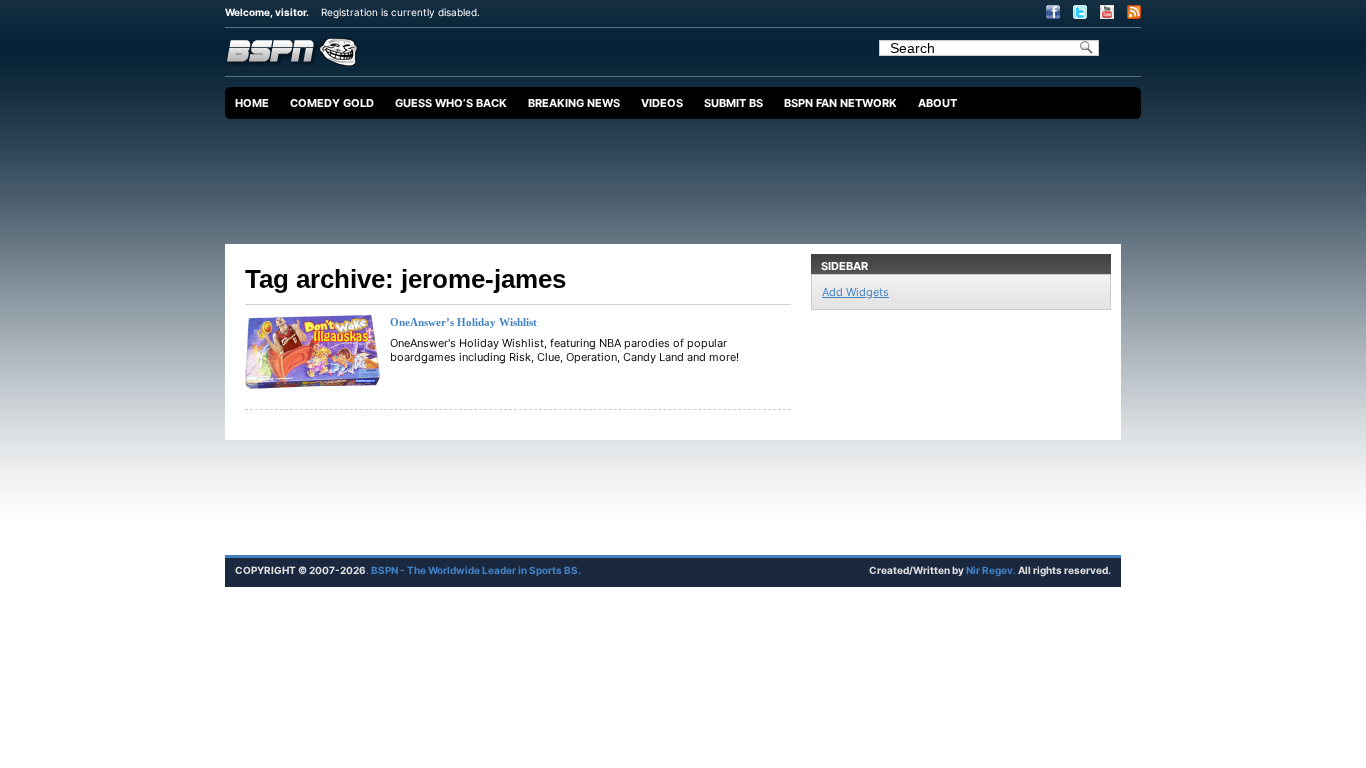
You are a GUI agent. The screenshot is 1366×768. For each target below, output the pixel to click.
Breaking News (574, 103)
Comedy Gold (332, 103)
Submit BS (733, 103)
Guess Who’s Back (451, 103)
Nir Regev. (992, 570)
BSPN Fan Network (840, 103)
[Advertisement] (688, 174)
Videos (662, 103)
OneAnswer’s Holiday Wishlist (463, 322)
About (937, 103)
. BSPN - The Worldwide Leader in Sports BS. (473, 570)
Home (252, 103)
